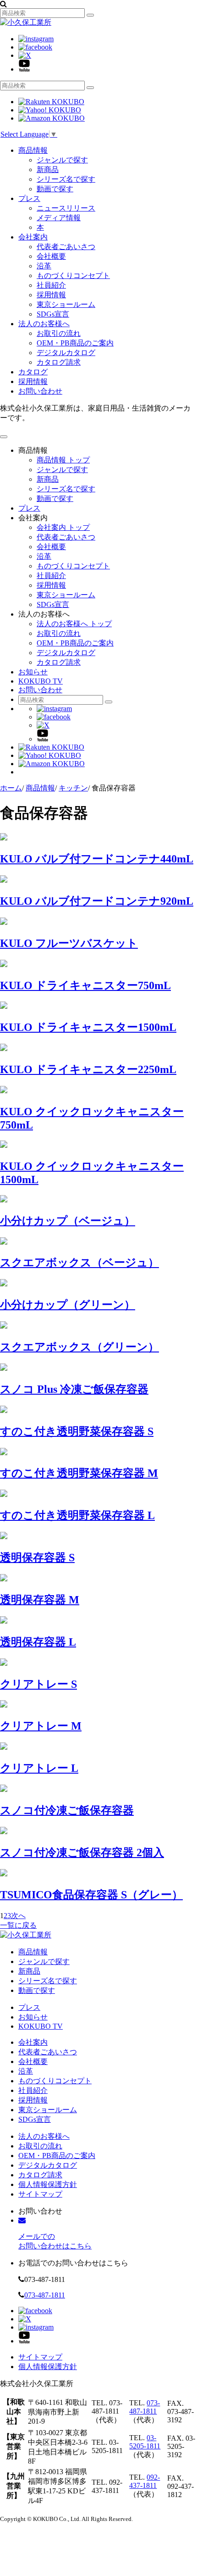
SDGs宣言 (53, 314)
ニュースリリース (66, 208)
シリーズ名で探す (66, 179)
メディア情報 (59, 218)
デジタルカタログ (66, 353)
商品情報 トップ (63, 460)
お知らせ (33, 672)
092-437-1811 (145, 2481)
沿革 (44, 266)
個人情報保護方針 (48, 2184)
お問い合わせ (40, 391)
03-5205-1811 (145, 2442)
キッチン (73, 788)
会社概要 (51, 256)
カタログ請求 (59, 362)
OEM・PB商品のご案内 (75, 343)
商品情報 (33, 150)
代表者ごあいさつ (66, 247)
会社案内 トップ (63, 527)
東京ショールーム (66, 304)
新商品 (48, 170)
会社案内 (33, 237)
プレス (29, 198)
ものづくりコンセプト (73, 275)
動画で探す (55, 189)
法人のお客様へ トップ (74, 624)
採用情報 (51, 295)
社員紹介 (51, 285)
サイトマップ (40, 2194)
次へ (18, 1916)
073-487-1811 (45, 2295)
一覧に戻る (18, 1925)
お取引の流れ (59, 333)
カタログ (33, 372)
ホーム (11, 788)
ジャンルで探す (62, 160)
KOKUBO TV (41, 681)
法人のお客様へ (44, 324)
